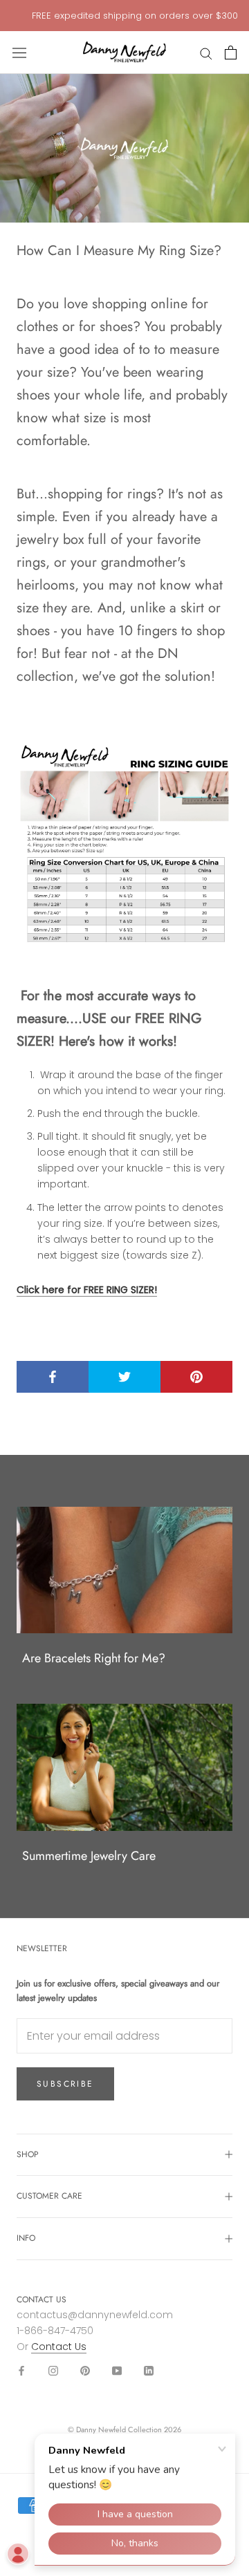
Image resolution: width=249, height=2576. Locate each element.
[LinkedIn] (149, 2370)
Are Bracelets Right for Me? (94, 1658)
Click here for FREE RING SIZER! (87, 1290)
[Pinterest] (85, 2370)
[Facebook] (21, 2370)
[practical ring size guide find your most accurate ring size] (124, 846)
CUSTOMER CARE (49, 2196)
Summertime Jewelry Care (89, 1856)
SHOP (28, 2154)
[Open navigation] (19, 53)
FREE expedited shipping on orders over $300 (135, 16)
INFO (26, 2238)
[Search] (206, 53)
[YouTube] (117, 2370)
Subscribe (65, 2084)
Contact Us (59, 2347)
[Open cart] (231, 53)
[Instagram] (53, 2370)
